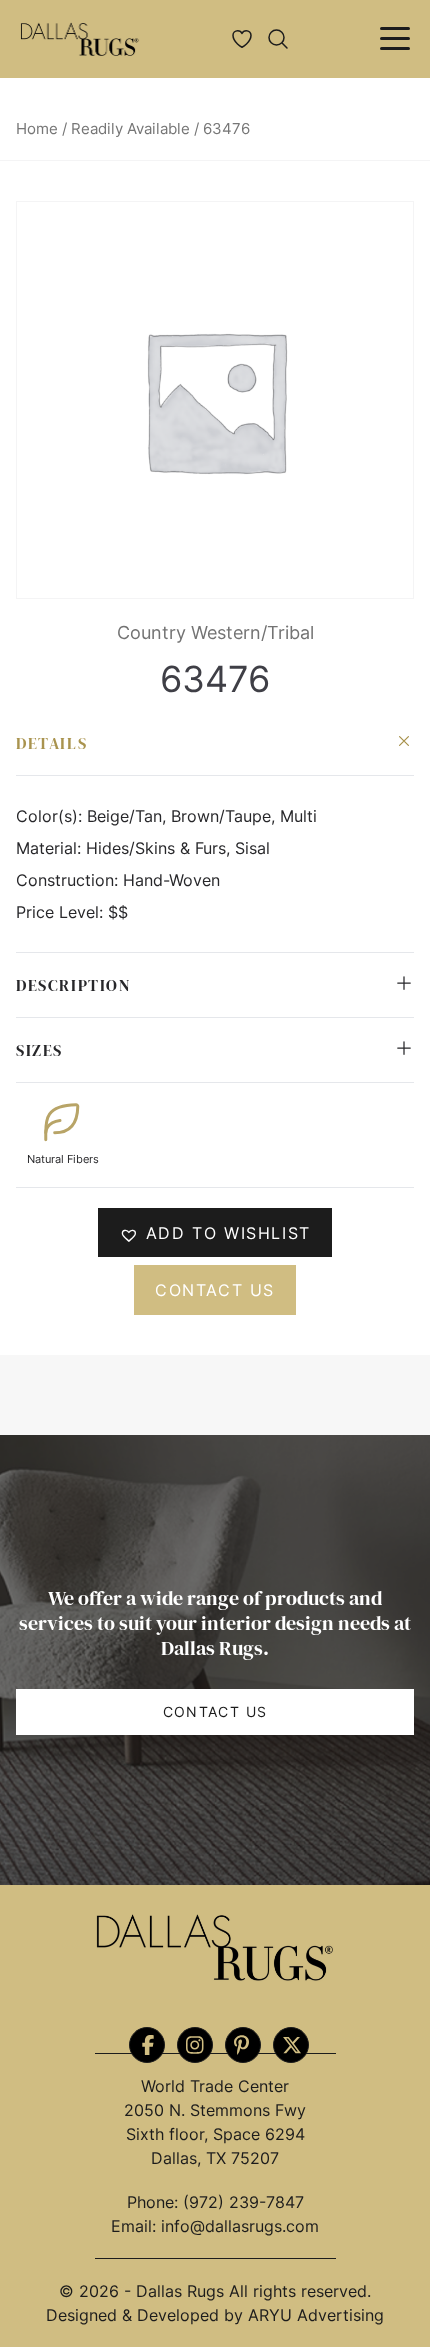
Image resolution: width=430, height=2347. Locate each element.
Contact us (215, 1290)
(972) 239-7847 (243, 2202)
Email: (136, 2226)
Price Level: (62, 912)
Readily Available (130, 129)
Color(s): (51, 816)
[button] (215, 1232)
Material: (51, 848)
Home (37, 129)
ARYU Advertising (316, 2315)
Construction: (69, 880)
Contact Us (215, 1711)
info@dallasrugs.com (240, 2226)
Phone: (155, 2202)
